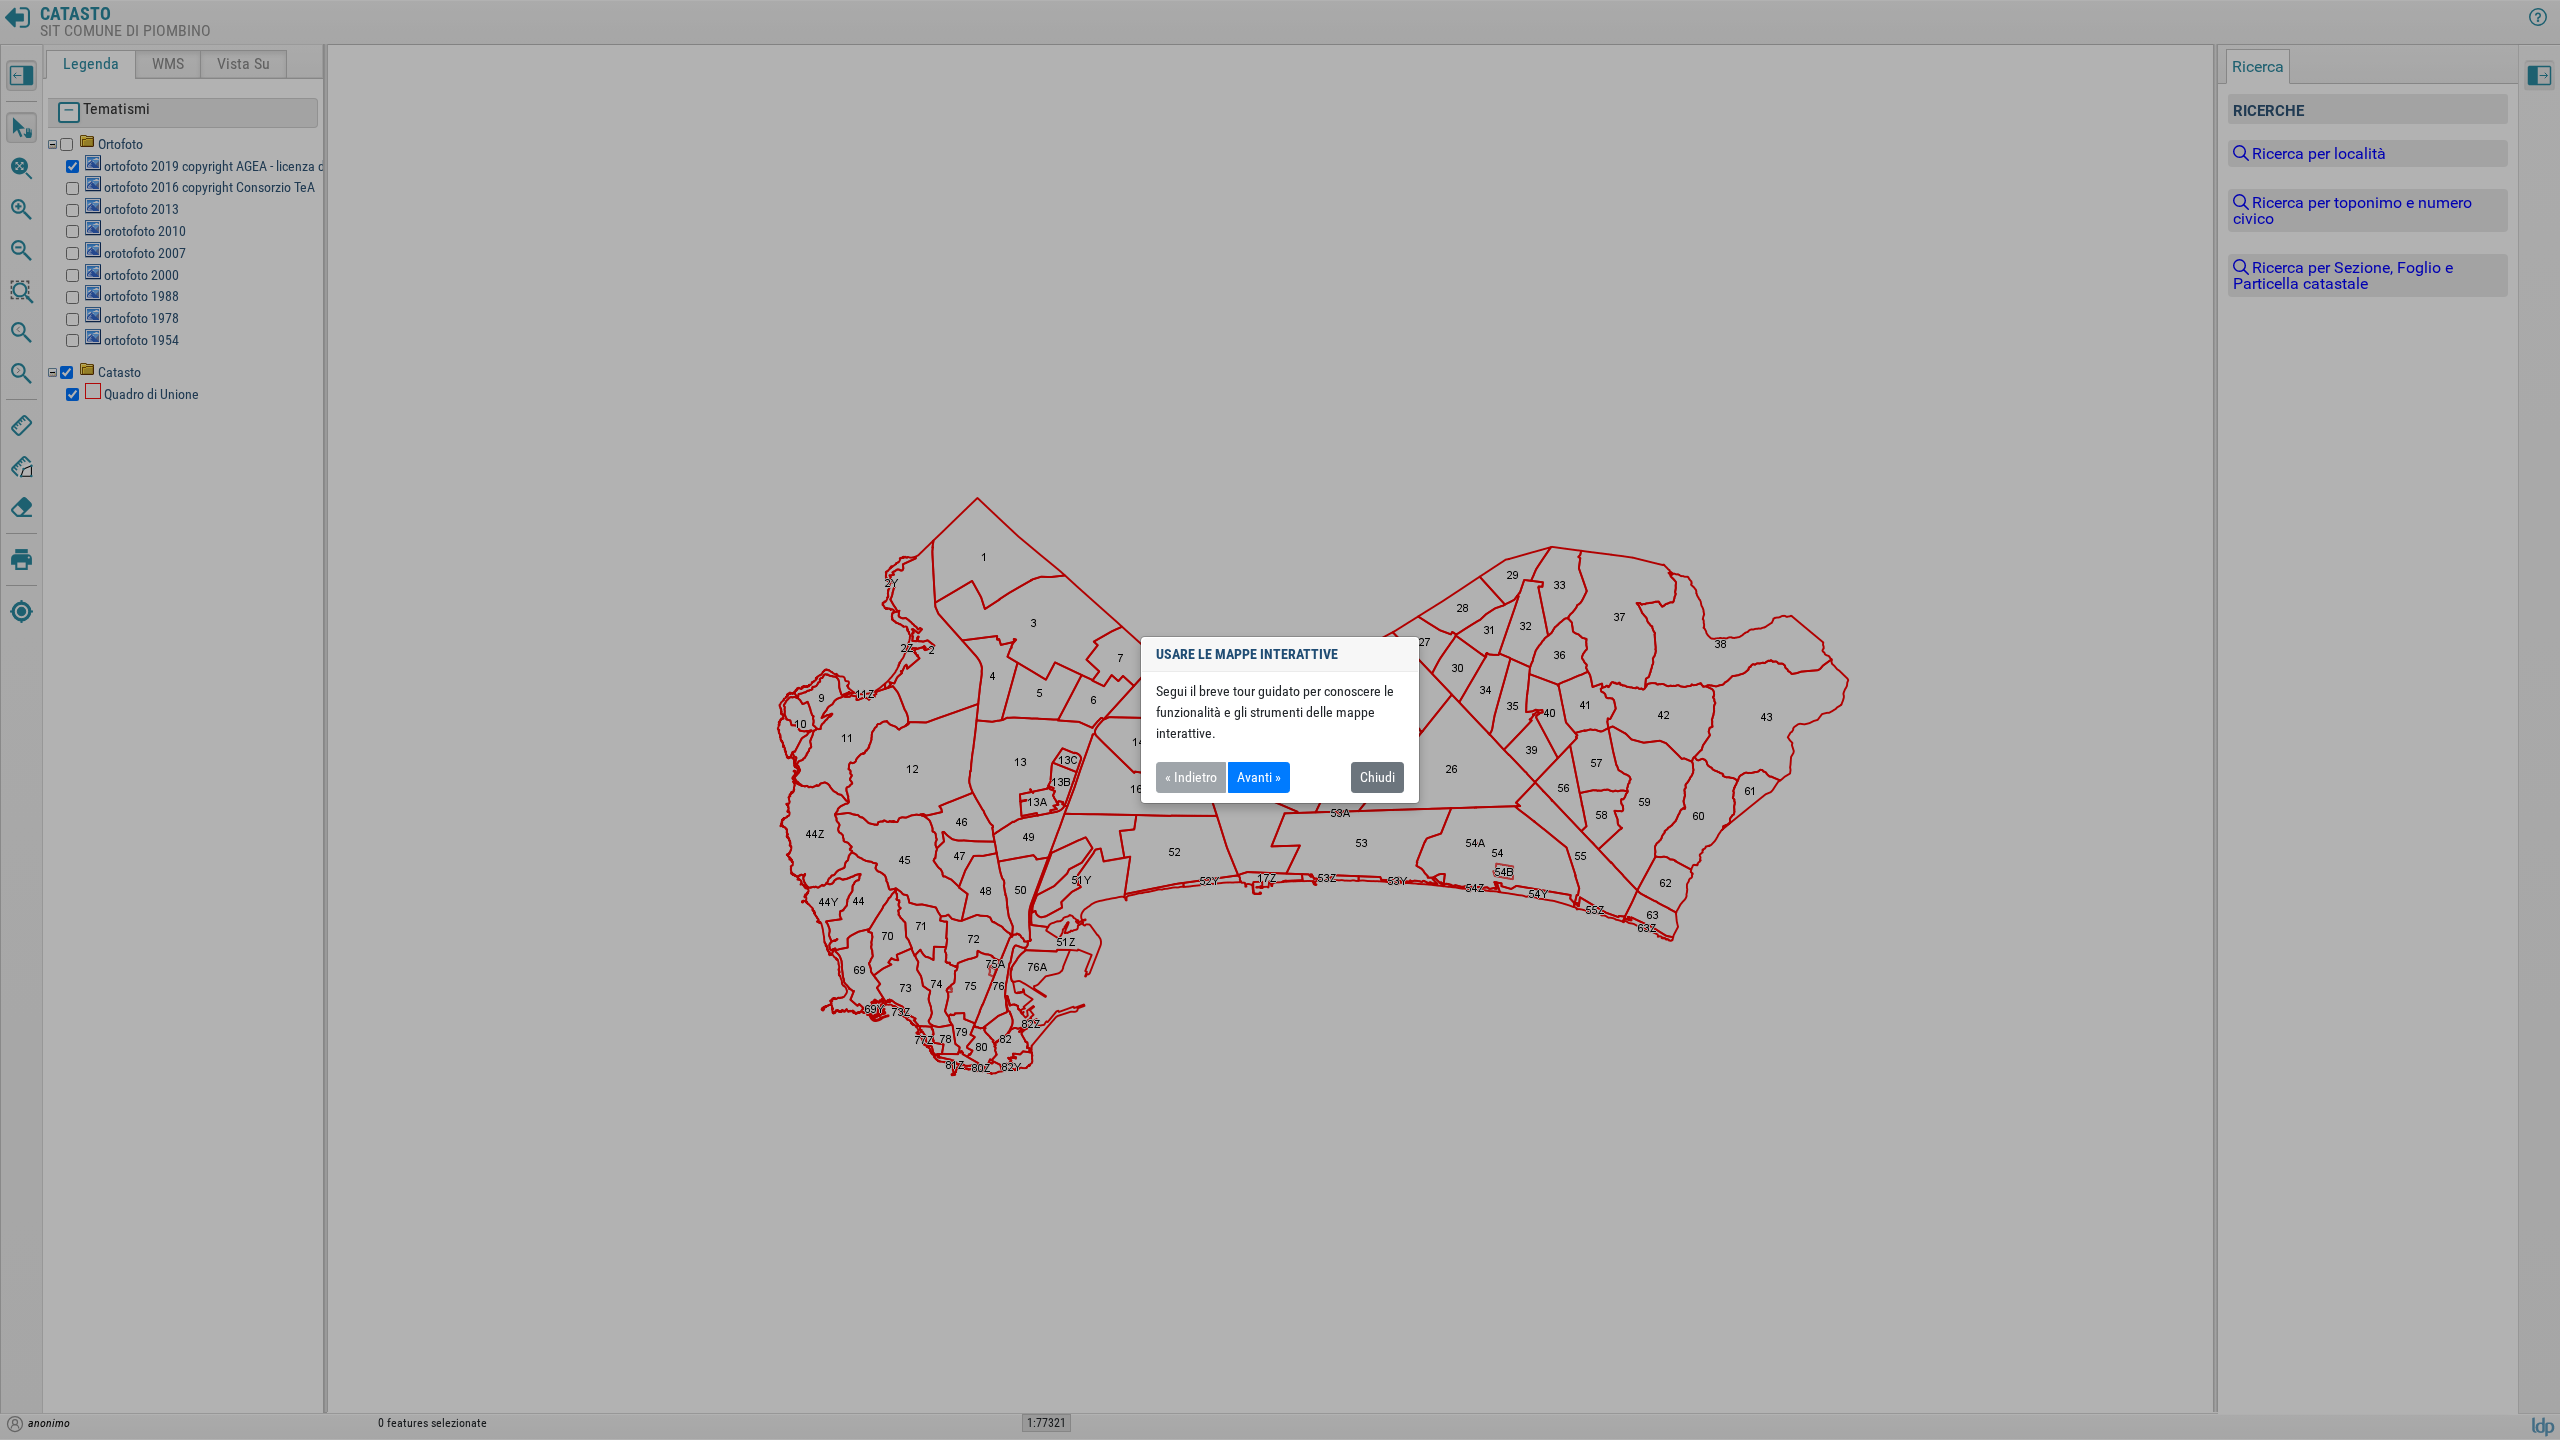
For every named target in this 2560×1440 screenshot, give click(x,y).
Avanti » (1259, 777)
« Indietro (1191, 777)
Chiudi (1377, 777)
